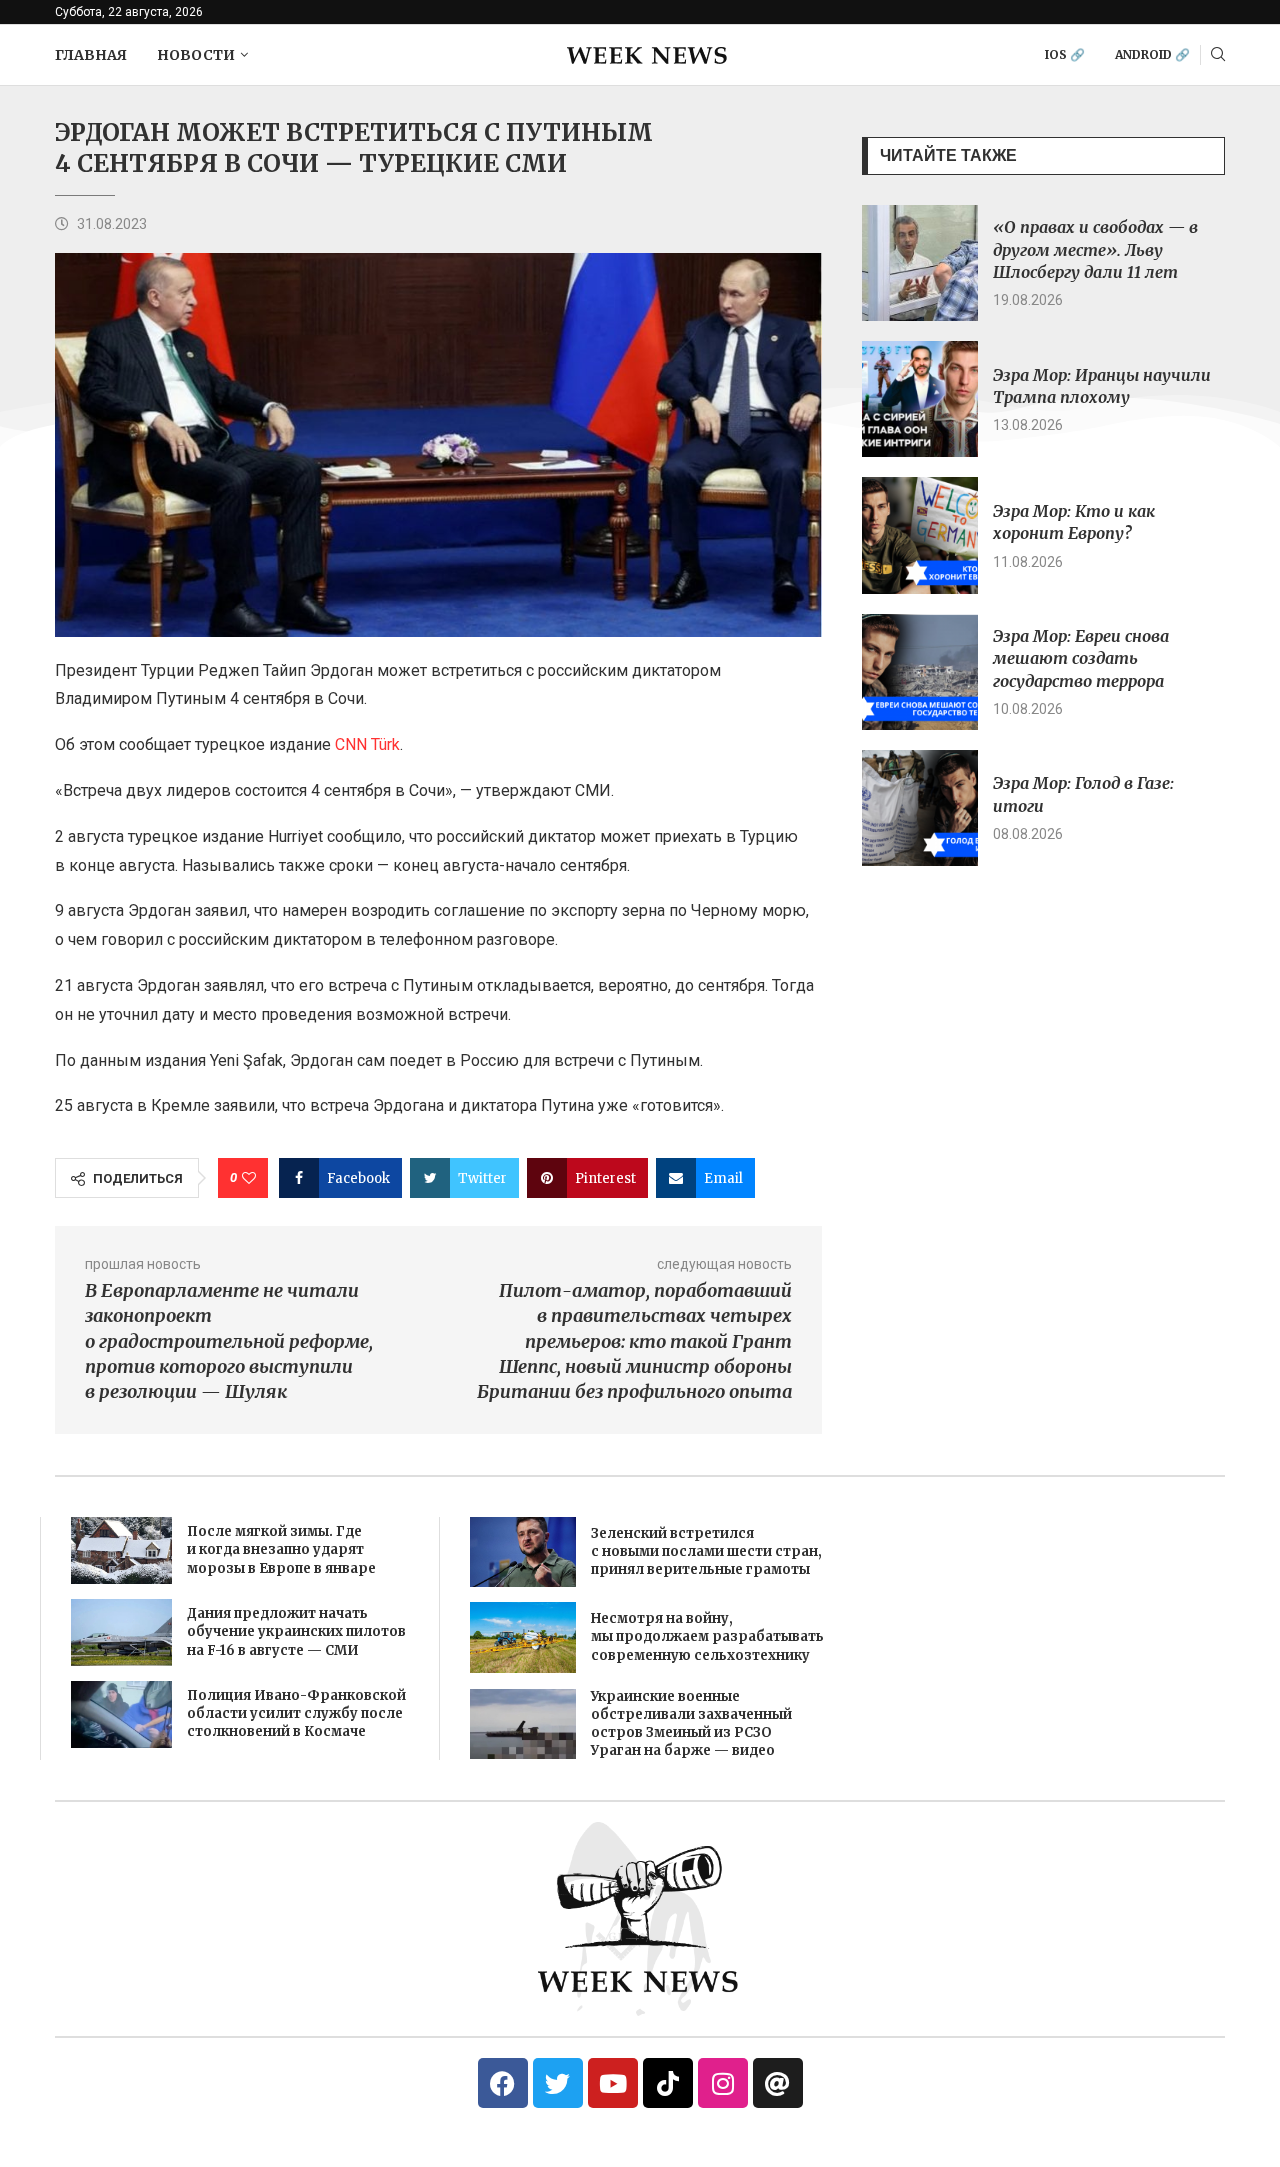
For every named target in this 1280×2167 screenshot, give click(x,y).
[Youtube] (613, 2083)
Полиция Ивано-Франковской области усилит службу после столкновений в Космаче (296, 1713)
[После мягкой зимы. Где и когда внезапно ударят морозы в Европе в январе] (121, 1550)
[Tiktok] (668, 2083)
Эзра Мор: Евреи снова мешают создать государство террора (1081, 658)
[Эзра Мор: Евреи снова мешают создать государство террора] (920, 672)
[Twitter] (558, 2083)
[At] (778, 2083)
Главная (91, 55)
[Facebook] (503, 2083)
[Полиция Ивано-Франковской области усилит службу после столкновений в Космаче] (121, 1714)
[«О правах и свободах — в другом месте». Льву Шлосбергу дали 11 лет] (920, 263)
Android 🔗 (1152, 54)
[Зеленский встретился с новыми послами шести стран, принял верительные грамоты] (523, 1552)
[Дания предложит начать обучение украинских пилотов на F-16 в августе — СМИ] (121, 1632)
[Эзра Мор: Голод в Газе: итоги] (920, 808)
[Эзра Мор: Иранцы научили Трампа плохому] (920, 399)
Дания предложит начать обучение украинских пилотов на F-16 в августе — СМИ (296, 1631)
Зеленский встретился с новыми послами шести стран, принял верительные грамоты (706, 1551)
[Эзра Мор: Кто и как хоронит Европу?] (920, 535)
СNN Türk (367, 744)
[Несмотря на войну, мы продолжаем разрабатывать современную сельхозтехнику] (523, 1637)
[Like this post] (249, 1178)
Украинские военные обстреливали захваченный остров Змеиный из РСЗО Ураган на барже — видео (691, 1724)
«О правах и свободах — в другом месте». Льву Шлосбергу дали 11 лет (1095, 249)
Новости (196, 55)
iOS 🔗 (1065, 54)
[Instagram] (723, 2083)
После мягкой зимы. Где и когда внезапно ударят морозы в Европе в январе (281, 1549)
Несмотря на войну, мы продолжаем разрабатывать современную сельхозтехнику (707, 1636)
